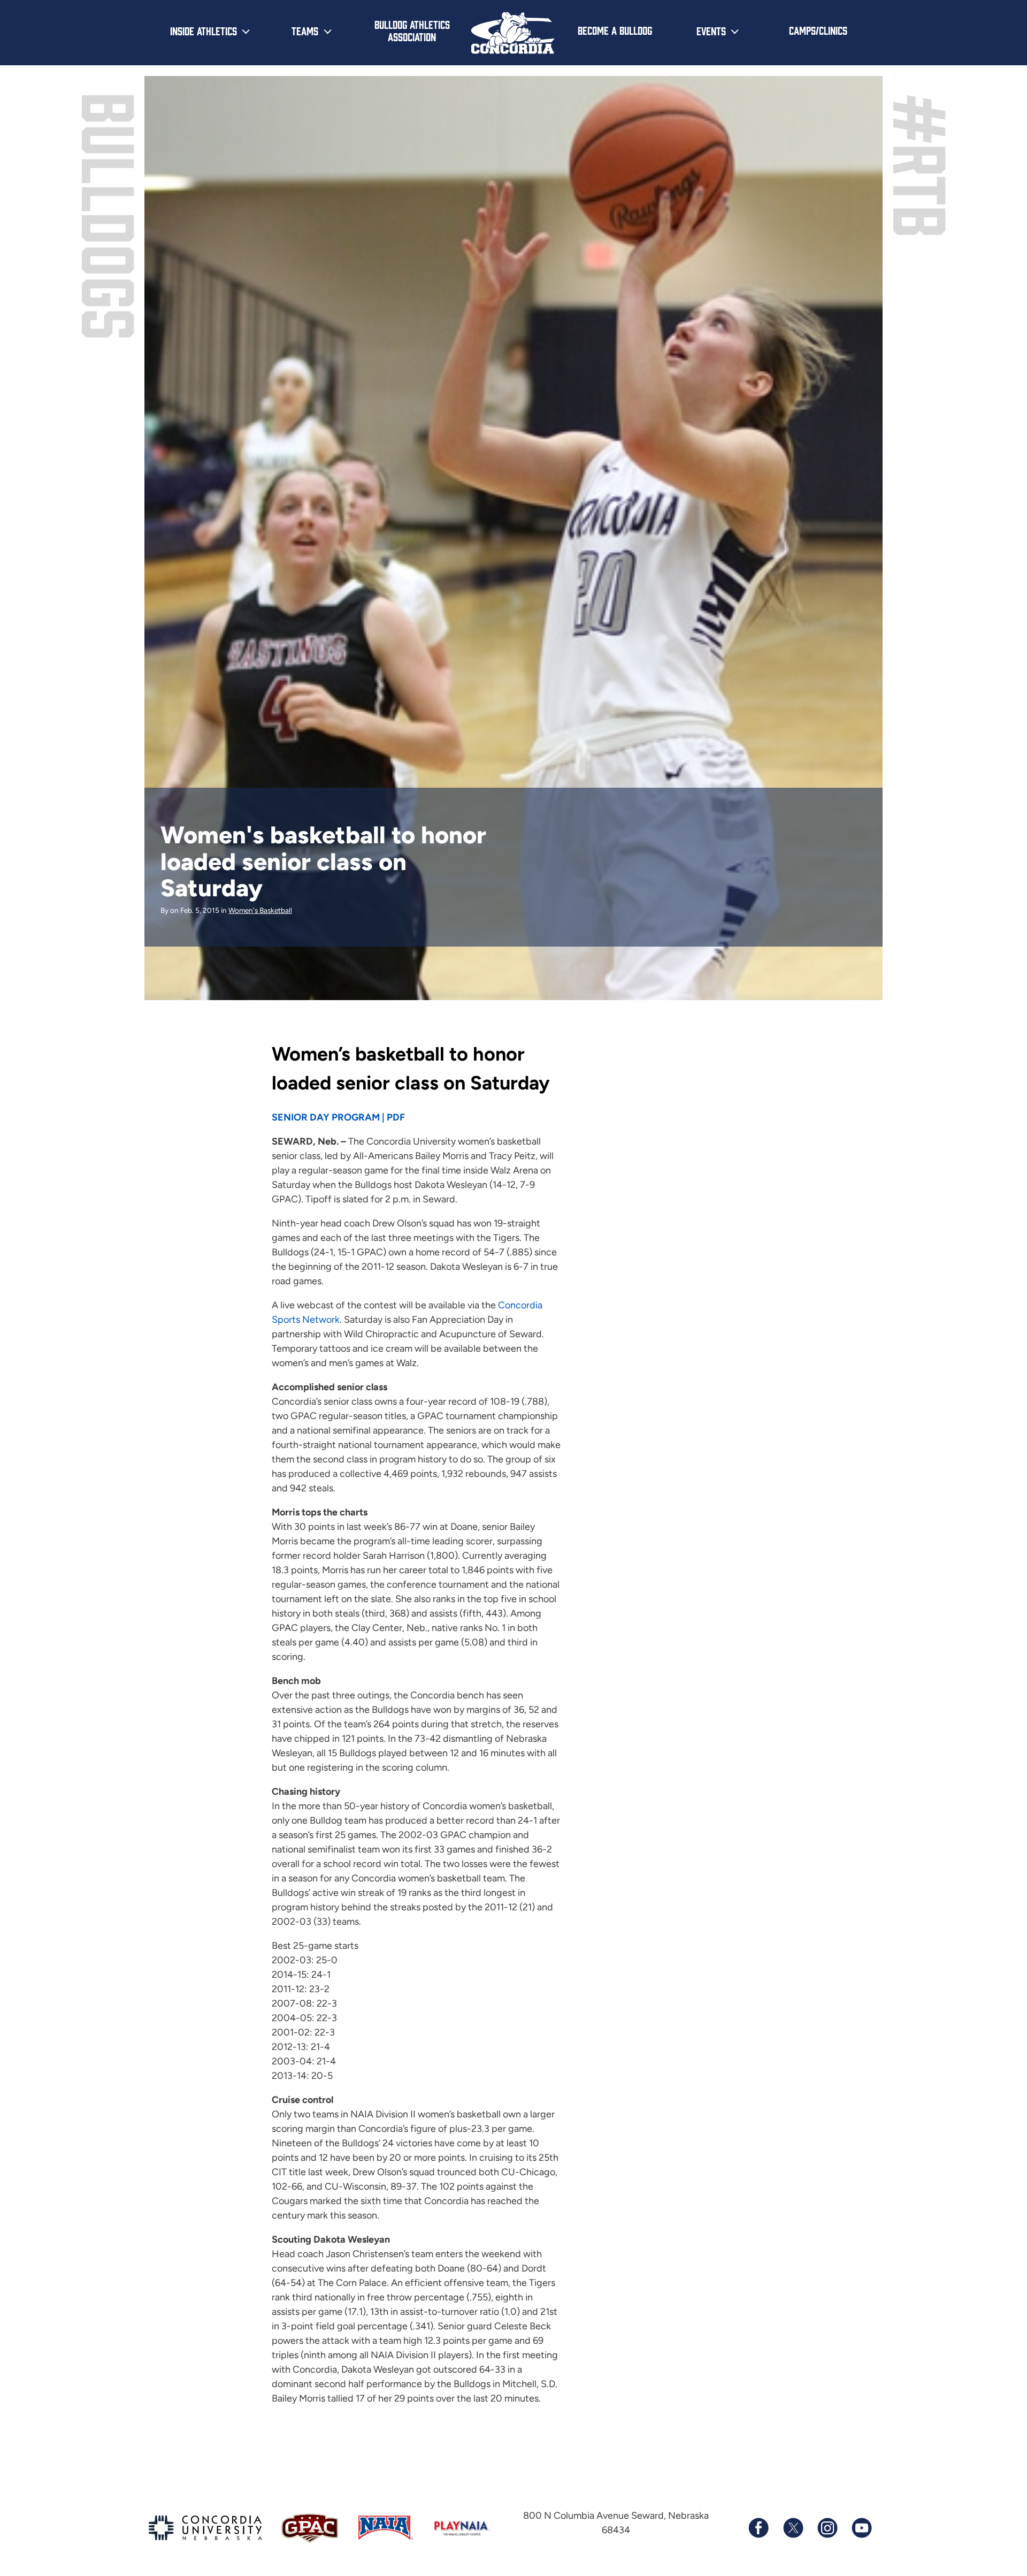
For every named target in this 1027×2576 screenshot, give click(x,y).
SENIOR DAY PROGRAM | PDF (338, 1117)
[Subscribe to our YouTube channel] (861, 2528)
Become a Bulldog (615, 30)
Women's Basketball (260, 910)
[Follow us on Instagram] (827, 2528)
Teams (305, 31)
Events (711, 31)
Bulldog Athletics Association (412, 30)
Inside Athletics (204, 31)
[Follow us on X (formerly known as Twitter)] (793, 2528)
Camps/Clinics (818, 30)
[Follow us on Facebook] (758, 2528)
